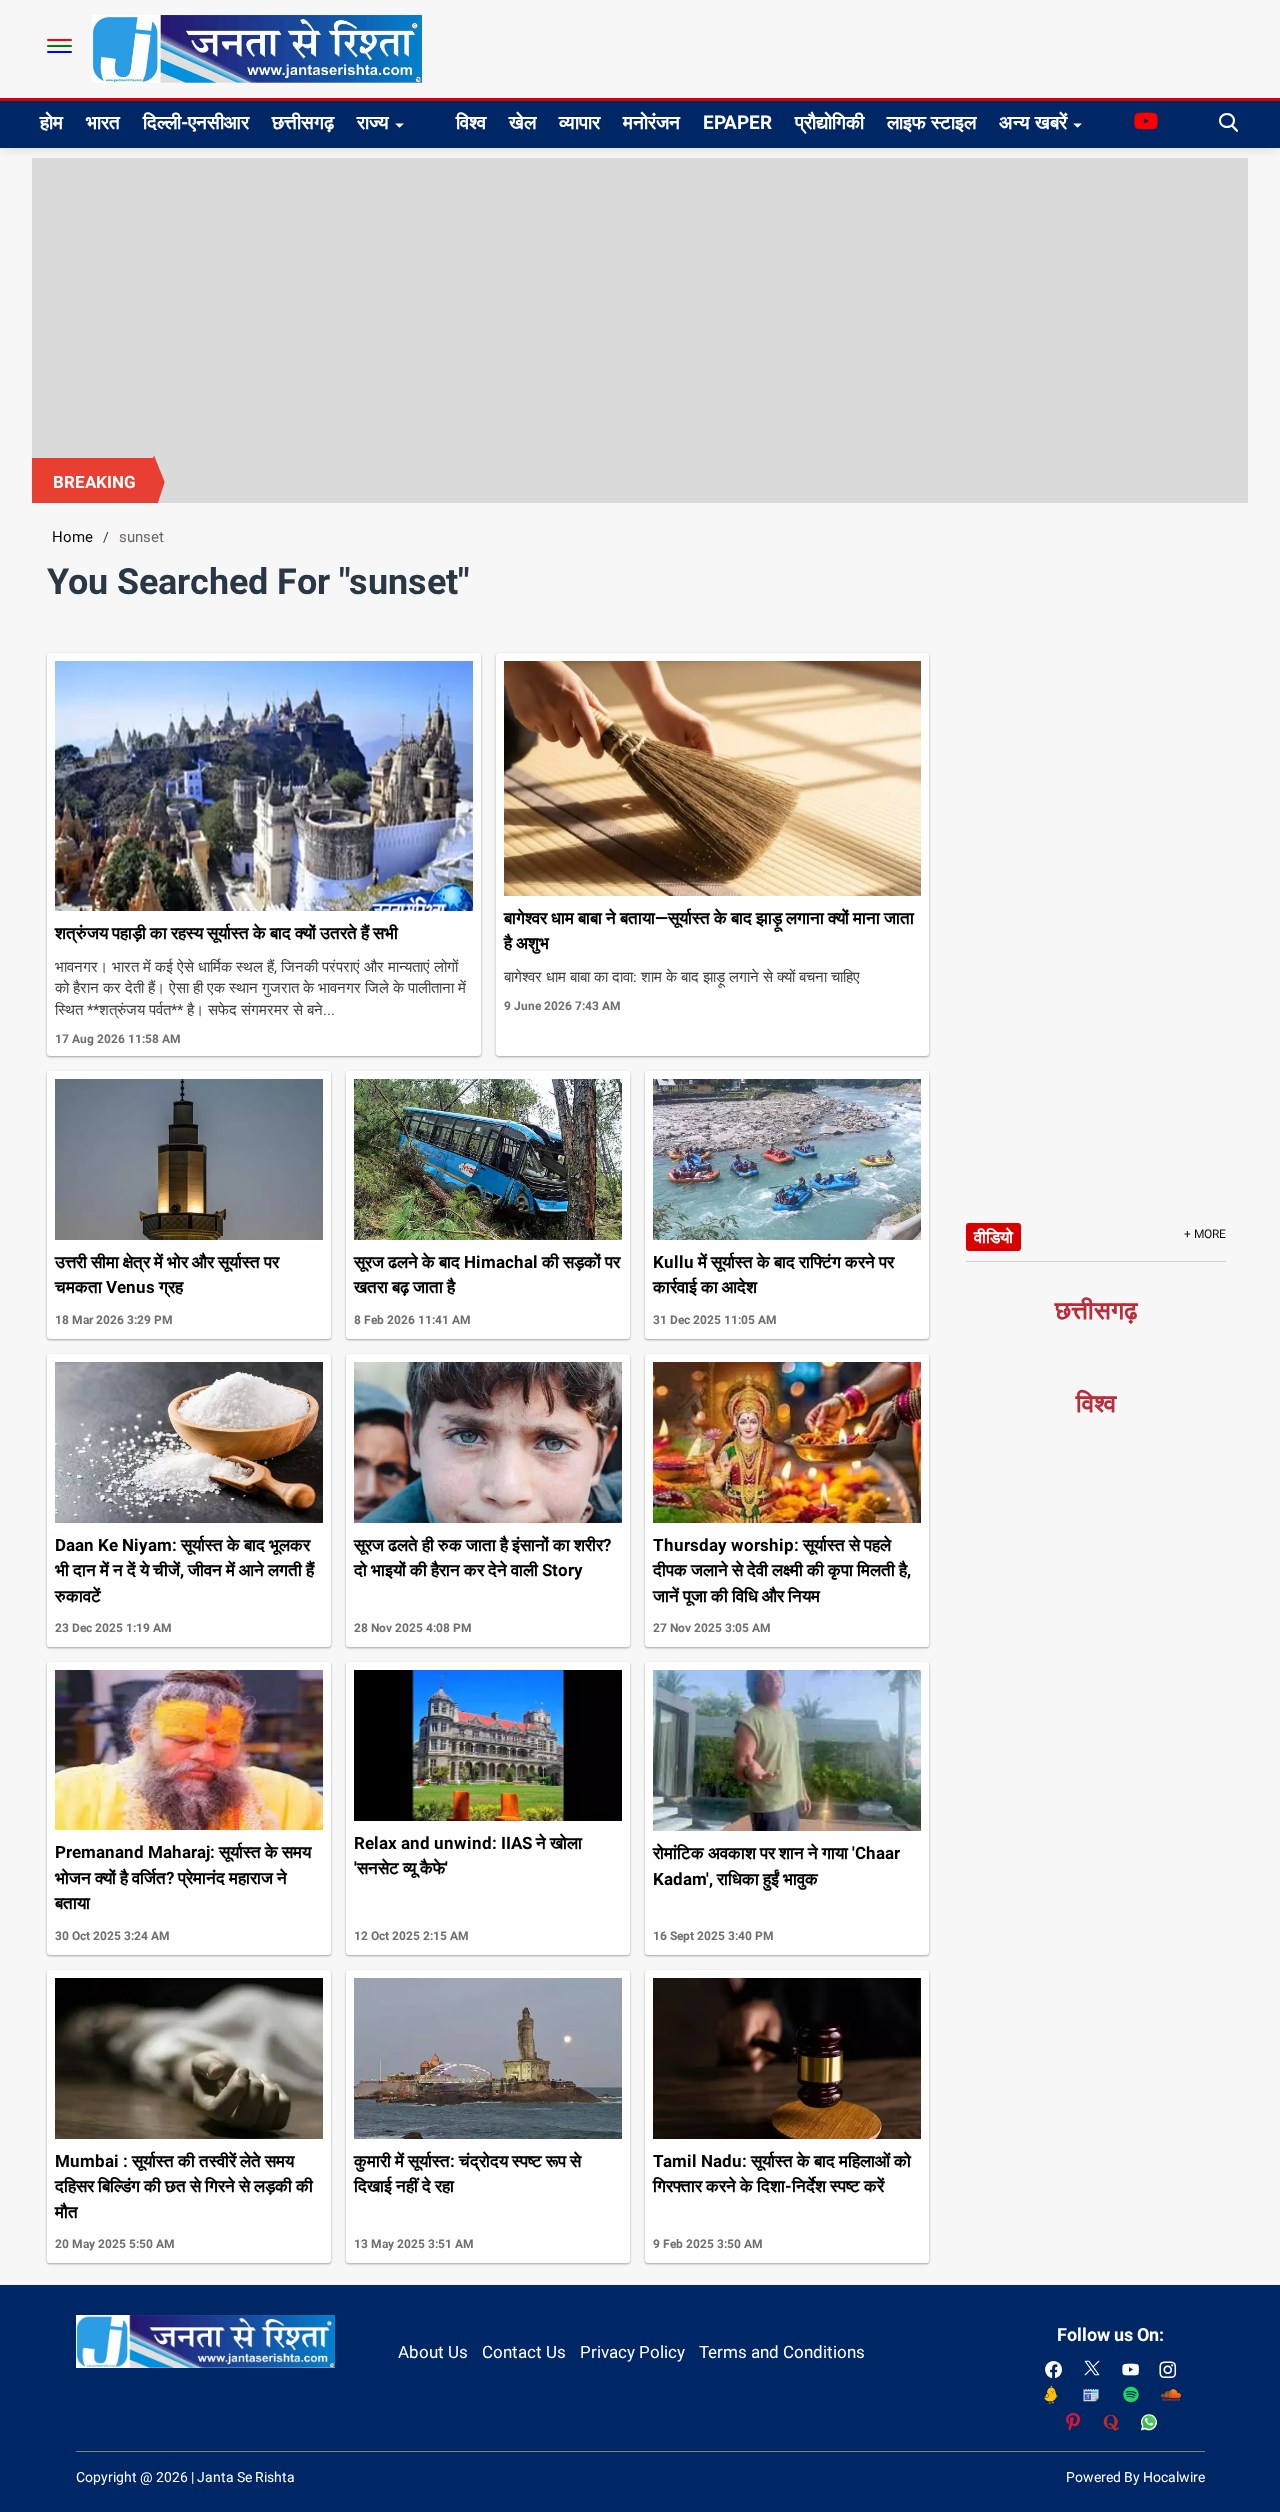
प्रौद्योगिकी (829, 122)
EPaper (737, 122)
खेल (522, 122)
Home (72, 537)
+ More (1205, 1234)
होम (51, 122)
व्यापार (579, 122)
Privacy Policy (632, 2352)
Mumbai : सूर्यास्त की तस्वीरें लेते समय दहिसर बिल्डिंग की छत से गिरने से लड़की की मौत (184, 2186)
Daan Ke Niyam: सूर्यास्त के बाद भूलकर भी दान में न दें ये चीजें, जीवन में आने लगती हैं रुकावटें (184, 1570)
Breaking (94, 482)
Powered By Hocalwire (1135, 2477)
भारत (103, 122)
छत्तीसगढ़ (303, 122)
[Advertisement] (640, 308)
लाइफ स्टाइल (931, 122)
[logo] (257, 48)
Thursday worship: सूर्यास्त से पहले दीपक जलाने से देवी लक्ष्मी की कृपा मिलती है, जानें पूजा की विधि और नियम (782, 1570)
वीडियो (993, 1237)
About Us (433, 2352)
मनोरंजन (651, 122)
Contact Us (524, 2352)
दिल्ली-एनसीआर (196, 122)
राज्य (373, 122)
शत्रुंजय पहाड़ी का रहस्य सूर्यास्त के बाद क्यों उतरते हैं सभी (226, 933)
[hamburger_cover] (59, 46)
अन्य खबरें (1033, 122)
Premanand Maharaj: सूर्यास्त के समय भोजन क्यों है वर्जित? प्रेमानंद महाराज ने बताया (183, 1877)
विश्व (471, 122)
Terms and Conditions (782, 2352)
